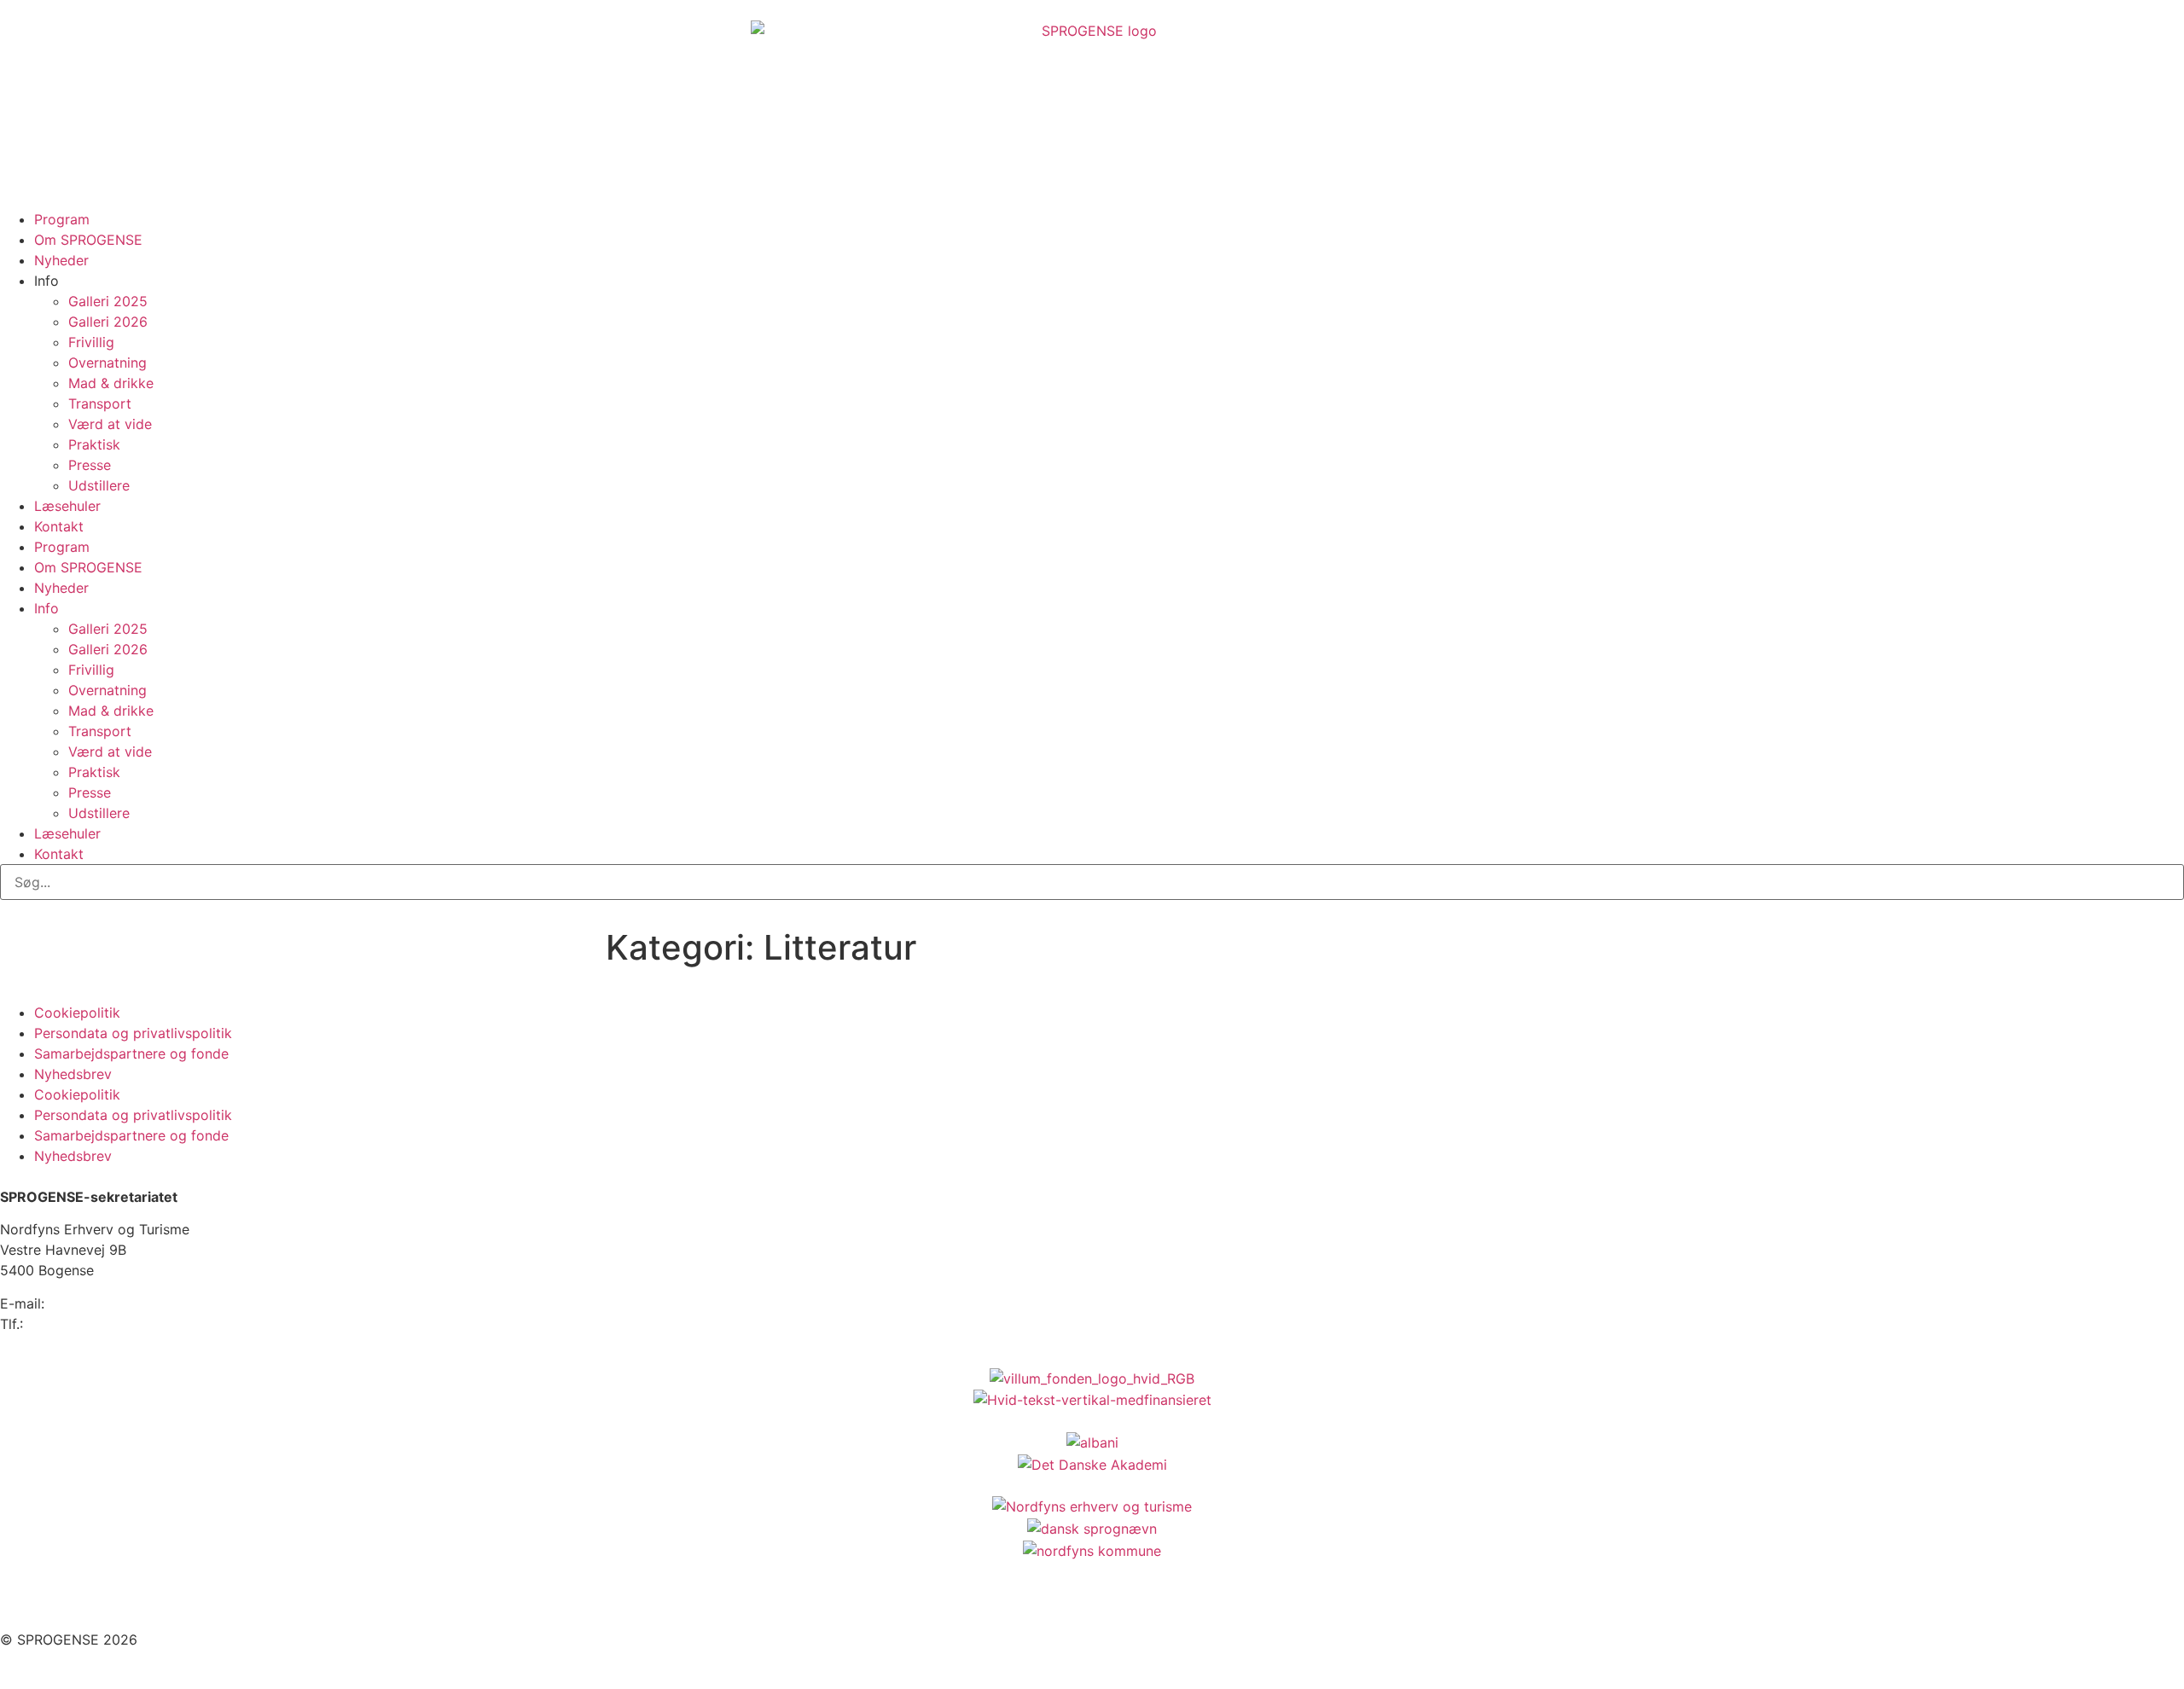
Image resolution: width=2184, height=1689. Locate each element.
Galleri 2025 (108, 301)
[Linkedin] (115, 1603)
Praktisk (94, 444)
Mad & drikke (111, 383)
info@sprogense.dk (111, 1303)
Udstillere (99, 485)
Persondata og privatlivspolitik (133, 1033)
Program (62, 219)
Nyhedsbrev (73, 1074)
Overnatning (107, 363)
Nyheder (61, 260)
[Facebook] (21, 1603)
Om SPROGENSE (88, 240)
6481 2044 (62, 1324)
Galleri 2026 (108, 322)
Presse (90, 465)
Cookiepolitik (77, 1013)
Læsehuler (67, 506)
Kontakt (59, 526)
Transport (100, 403)
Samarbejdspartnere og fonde (131, 1053)
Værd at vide (110, 424)
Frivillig (91, 342)
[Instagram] (68, 1603)
